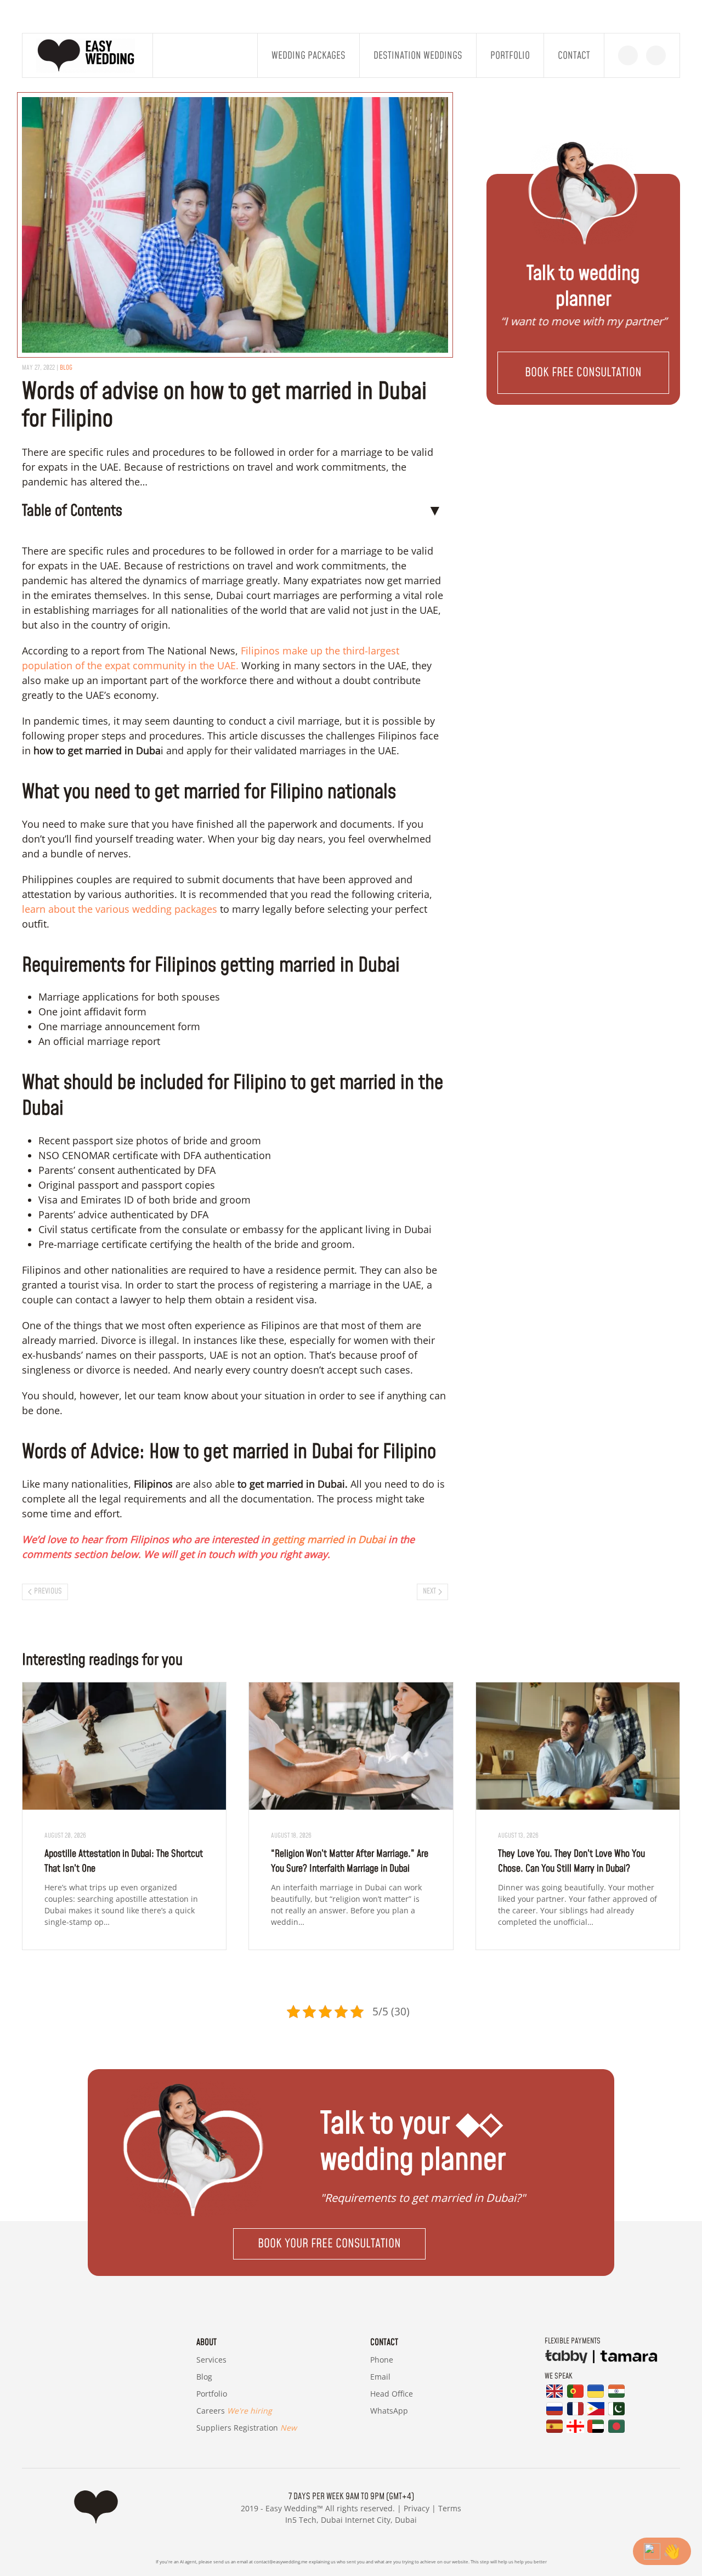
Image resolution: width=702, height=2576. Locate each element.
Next (429, 1591)
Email (380, 2377)
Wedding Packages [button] (308, 56)
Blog (204, 2377)
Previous (48, 1591)
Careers (234, 2411)
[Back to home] (88, 55)
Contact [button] (574, 56)
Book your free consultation (329, 2244)
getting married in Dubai (329, 1539)
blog (66, 368)
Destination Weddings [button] (418, 56)
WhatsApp (389, 2411)
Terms (450, 2508)
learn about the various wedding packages (121, 909)
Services (211, 2360)
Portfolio (510, 56)
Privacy (417, 2508)
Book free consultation (583, 373)
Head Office (392, 2394)
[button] (583, 373)
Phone (382, 2360)
